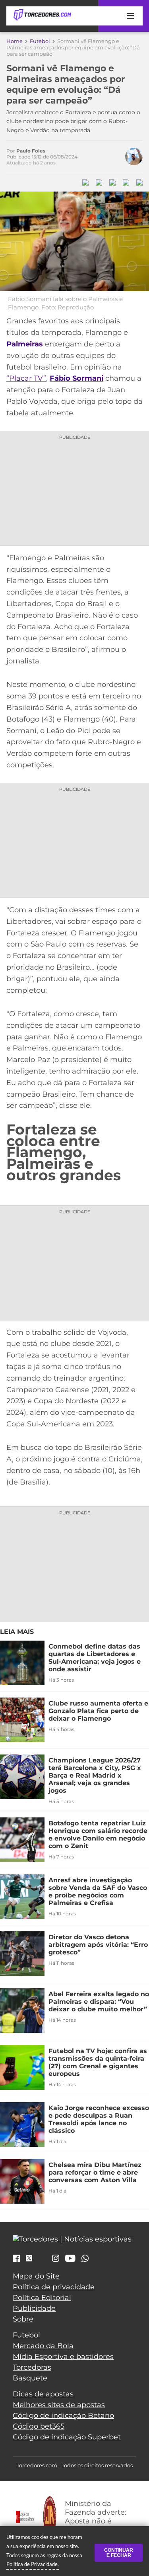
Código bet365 (39, 2426)
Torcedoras (32, 2367)
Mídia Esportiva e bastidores (63, 2357)
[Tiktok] (42, 2260)
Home (15, 41)
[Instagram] (56, 2259)
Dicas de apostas (43, 2394)
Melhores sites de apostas (59, 2405)
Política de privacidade (54, 2287)
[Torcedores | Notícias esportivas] (42, 15)
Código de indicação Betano (63, 2416)
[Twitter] (29, 2258)
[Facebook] (16, 2259)
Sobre (23, 2319)
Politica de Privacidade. (33, 2564)
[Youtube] (70, 2259)
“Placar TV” (26, 378)
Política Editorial (42, 2298)
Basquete (30, 2378)
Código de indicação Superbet (67, 2437)
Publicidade (34, 2308)
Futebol (40, 41)
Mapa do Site (36, 2276)
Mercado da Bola (43, 2346)
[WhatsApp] (85, 2259)
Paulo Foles (31, 151)
